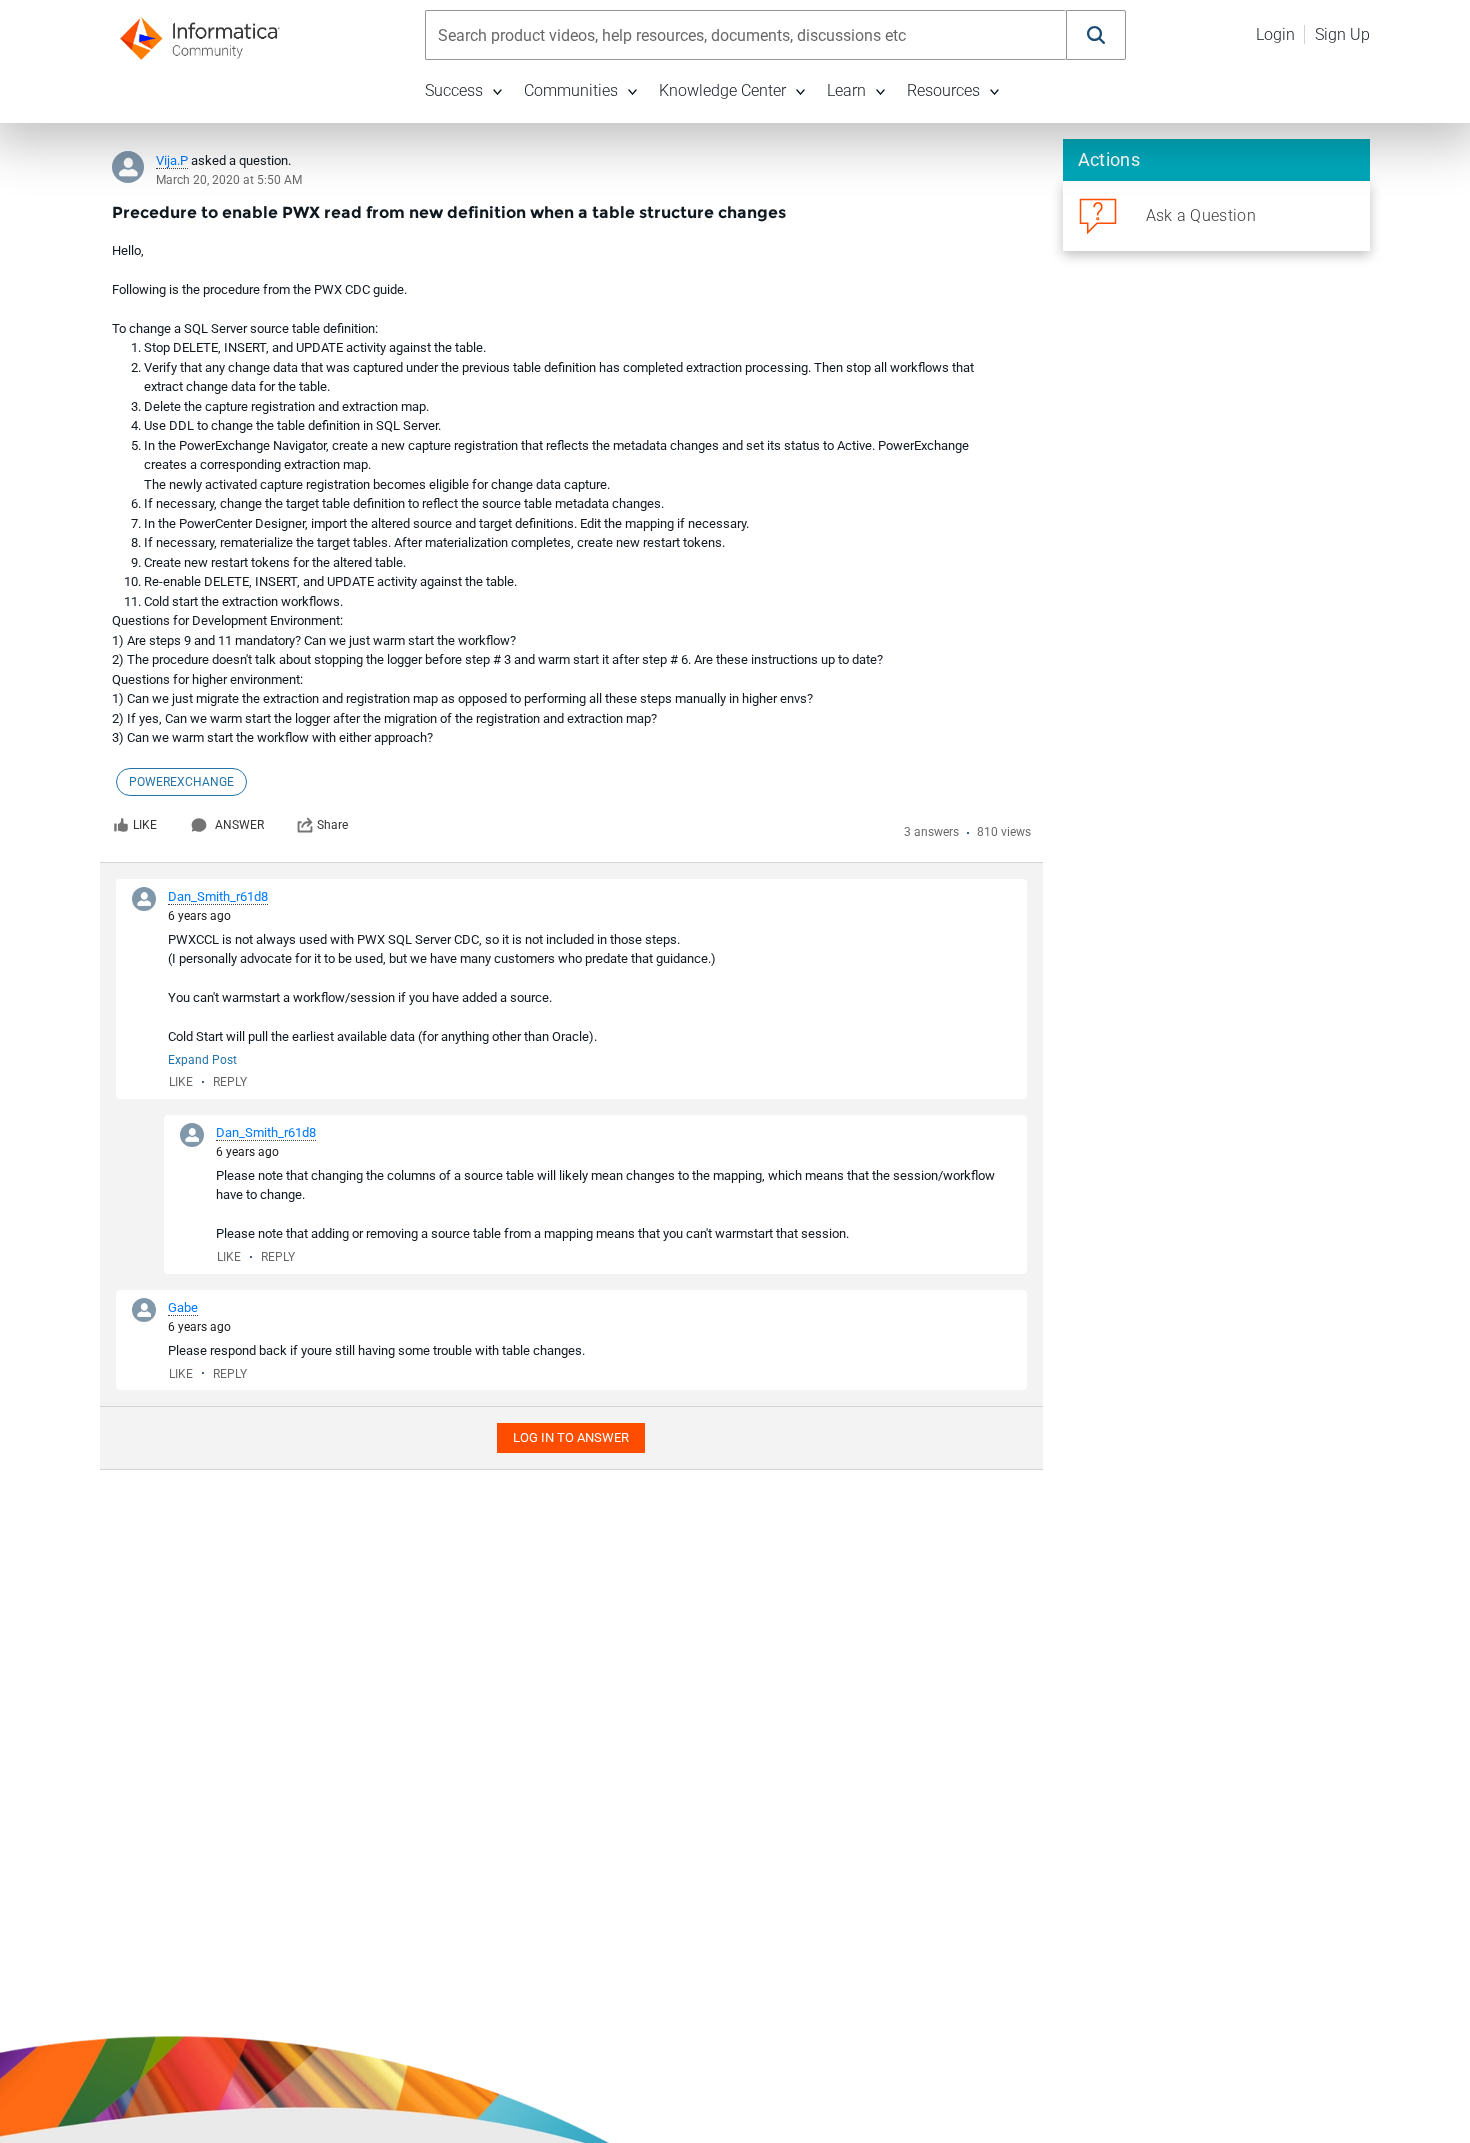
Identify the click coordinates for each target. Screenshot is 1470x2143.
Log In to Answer (571, 1437)
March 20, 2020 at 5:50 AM (229, 180)
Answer (239, 825)
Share (332, 825)
